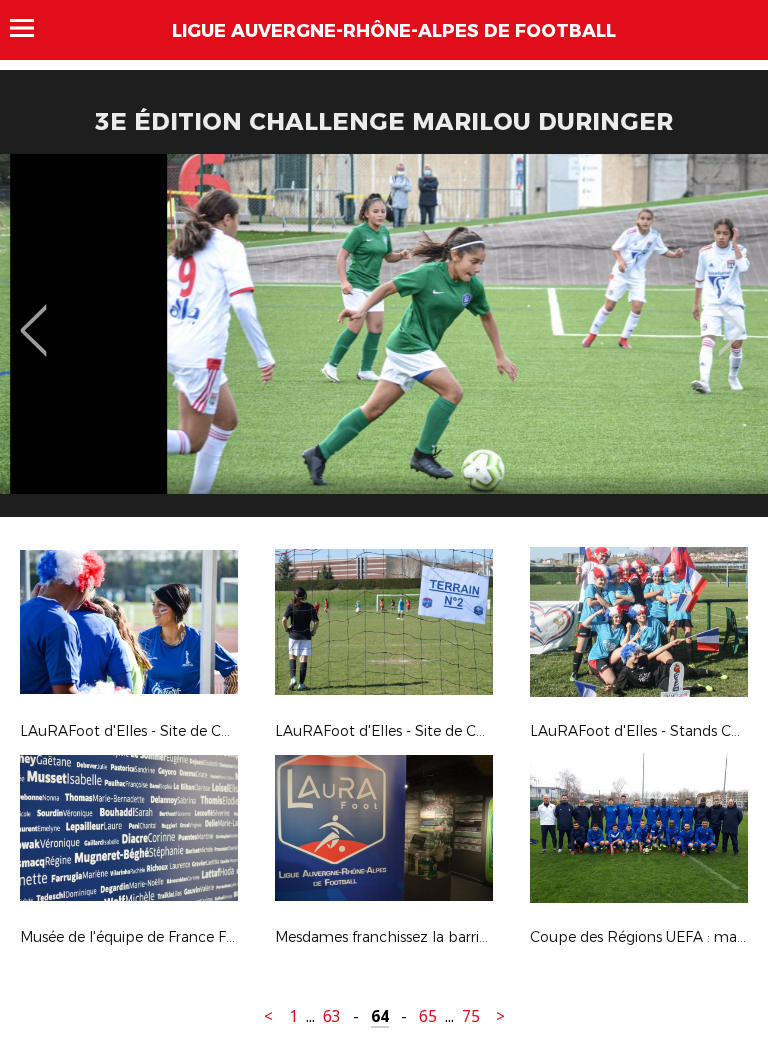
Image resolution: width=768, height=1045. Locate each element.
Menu (31, 28)
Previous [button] (33, 316)
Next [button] (731, 316)
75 (471, 1016)
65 (428, 1016)
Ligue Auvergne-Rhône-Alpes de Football (394, 31)
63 (332, 1016)
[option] (384, 343)
